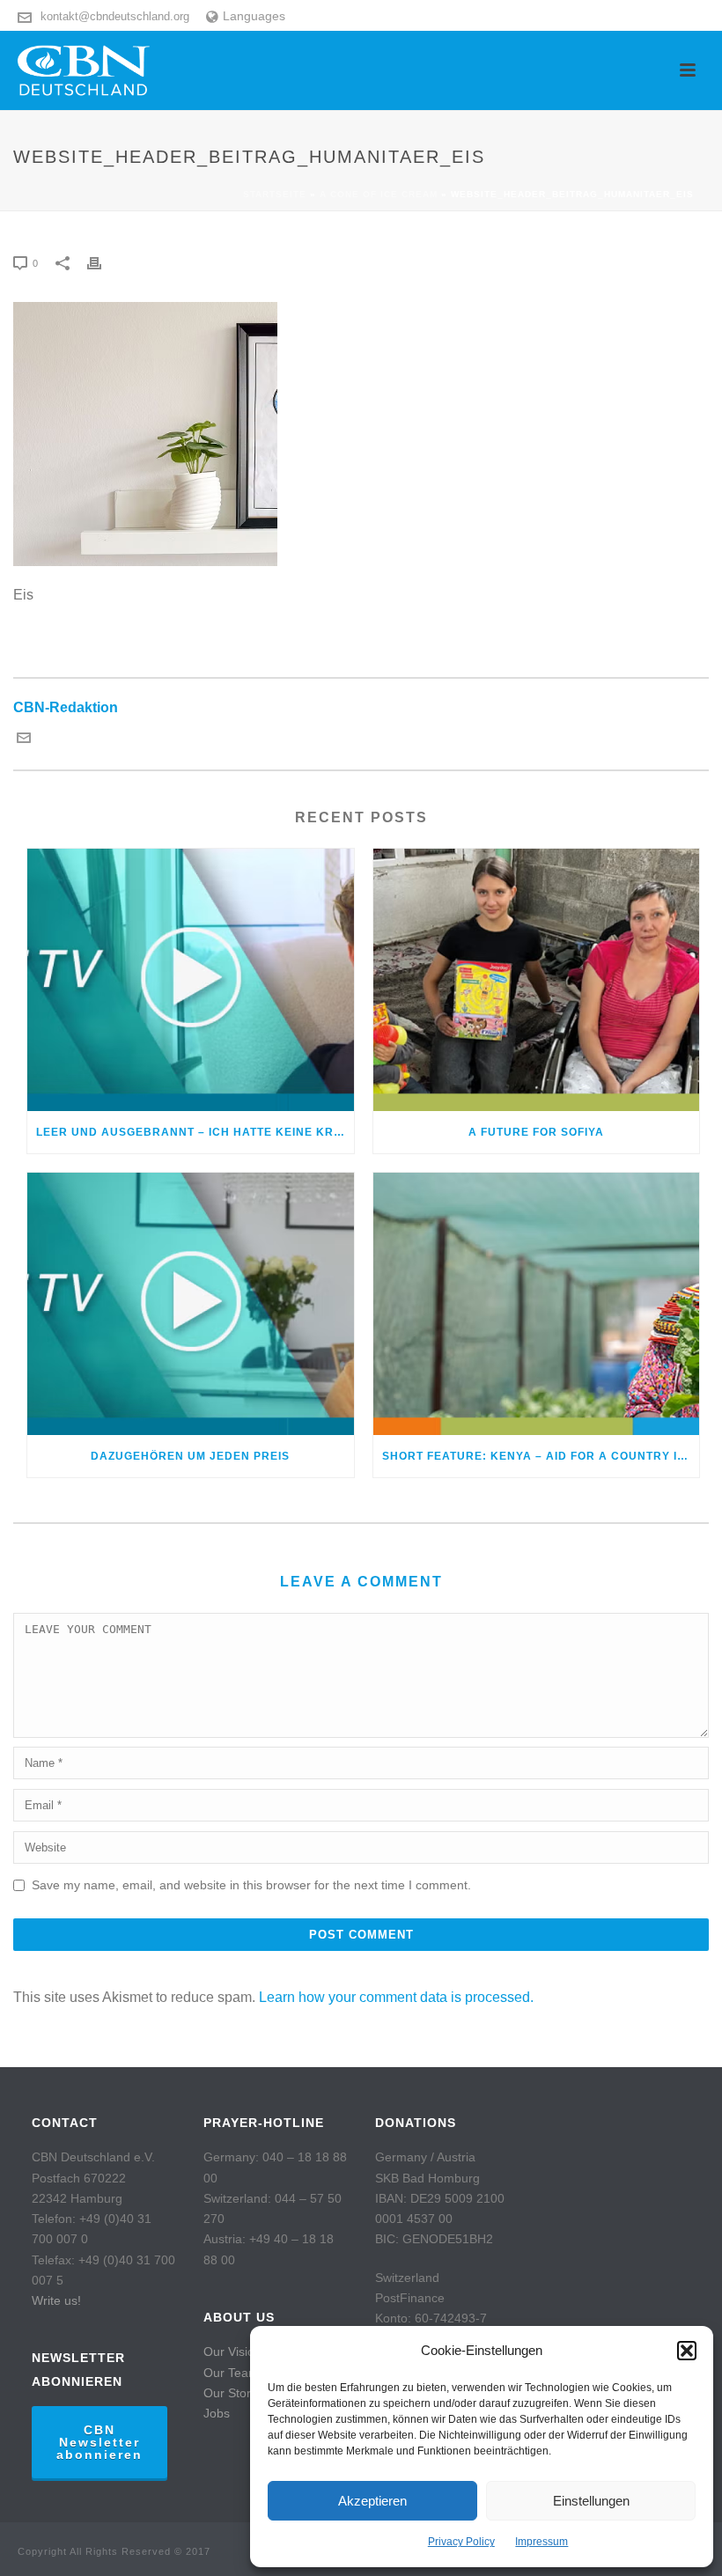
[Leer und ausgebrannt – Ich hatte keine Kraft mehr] (191, 980)
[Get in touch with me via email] (24, 740)
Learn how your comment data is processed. (396, 1997)
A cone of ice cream (379, 194)
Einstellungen (591, 2501)
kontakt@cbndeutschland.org (115, 16)
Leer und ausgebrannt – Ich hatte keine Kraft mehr (195, 1132)
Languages (254, 16)
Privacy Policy (461, 2542)
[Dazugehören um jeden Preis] (191, 1304)
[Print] (103, 263)
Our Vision (232, 2352)
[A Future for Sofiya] (537, 980)
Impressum (541, 2542)
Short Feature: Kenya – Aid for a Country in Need (541, 1456)
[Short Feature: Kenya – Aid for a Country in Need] (537, 1304)
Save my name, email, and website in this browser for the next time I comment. (251, 1885)
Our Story (230, 2393)
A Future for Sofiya (536, 1132)
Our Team (231, 2373)
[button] (687, 2351)
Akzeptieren (372, 2501)
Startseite (275, 194)
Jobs (217, 2413)
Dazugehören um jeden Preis (190, 1456)
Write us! (56, 2300)
